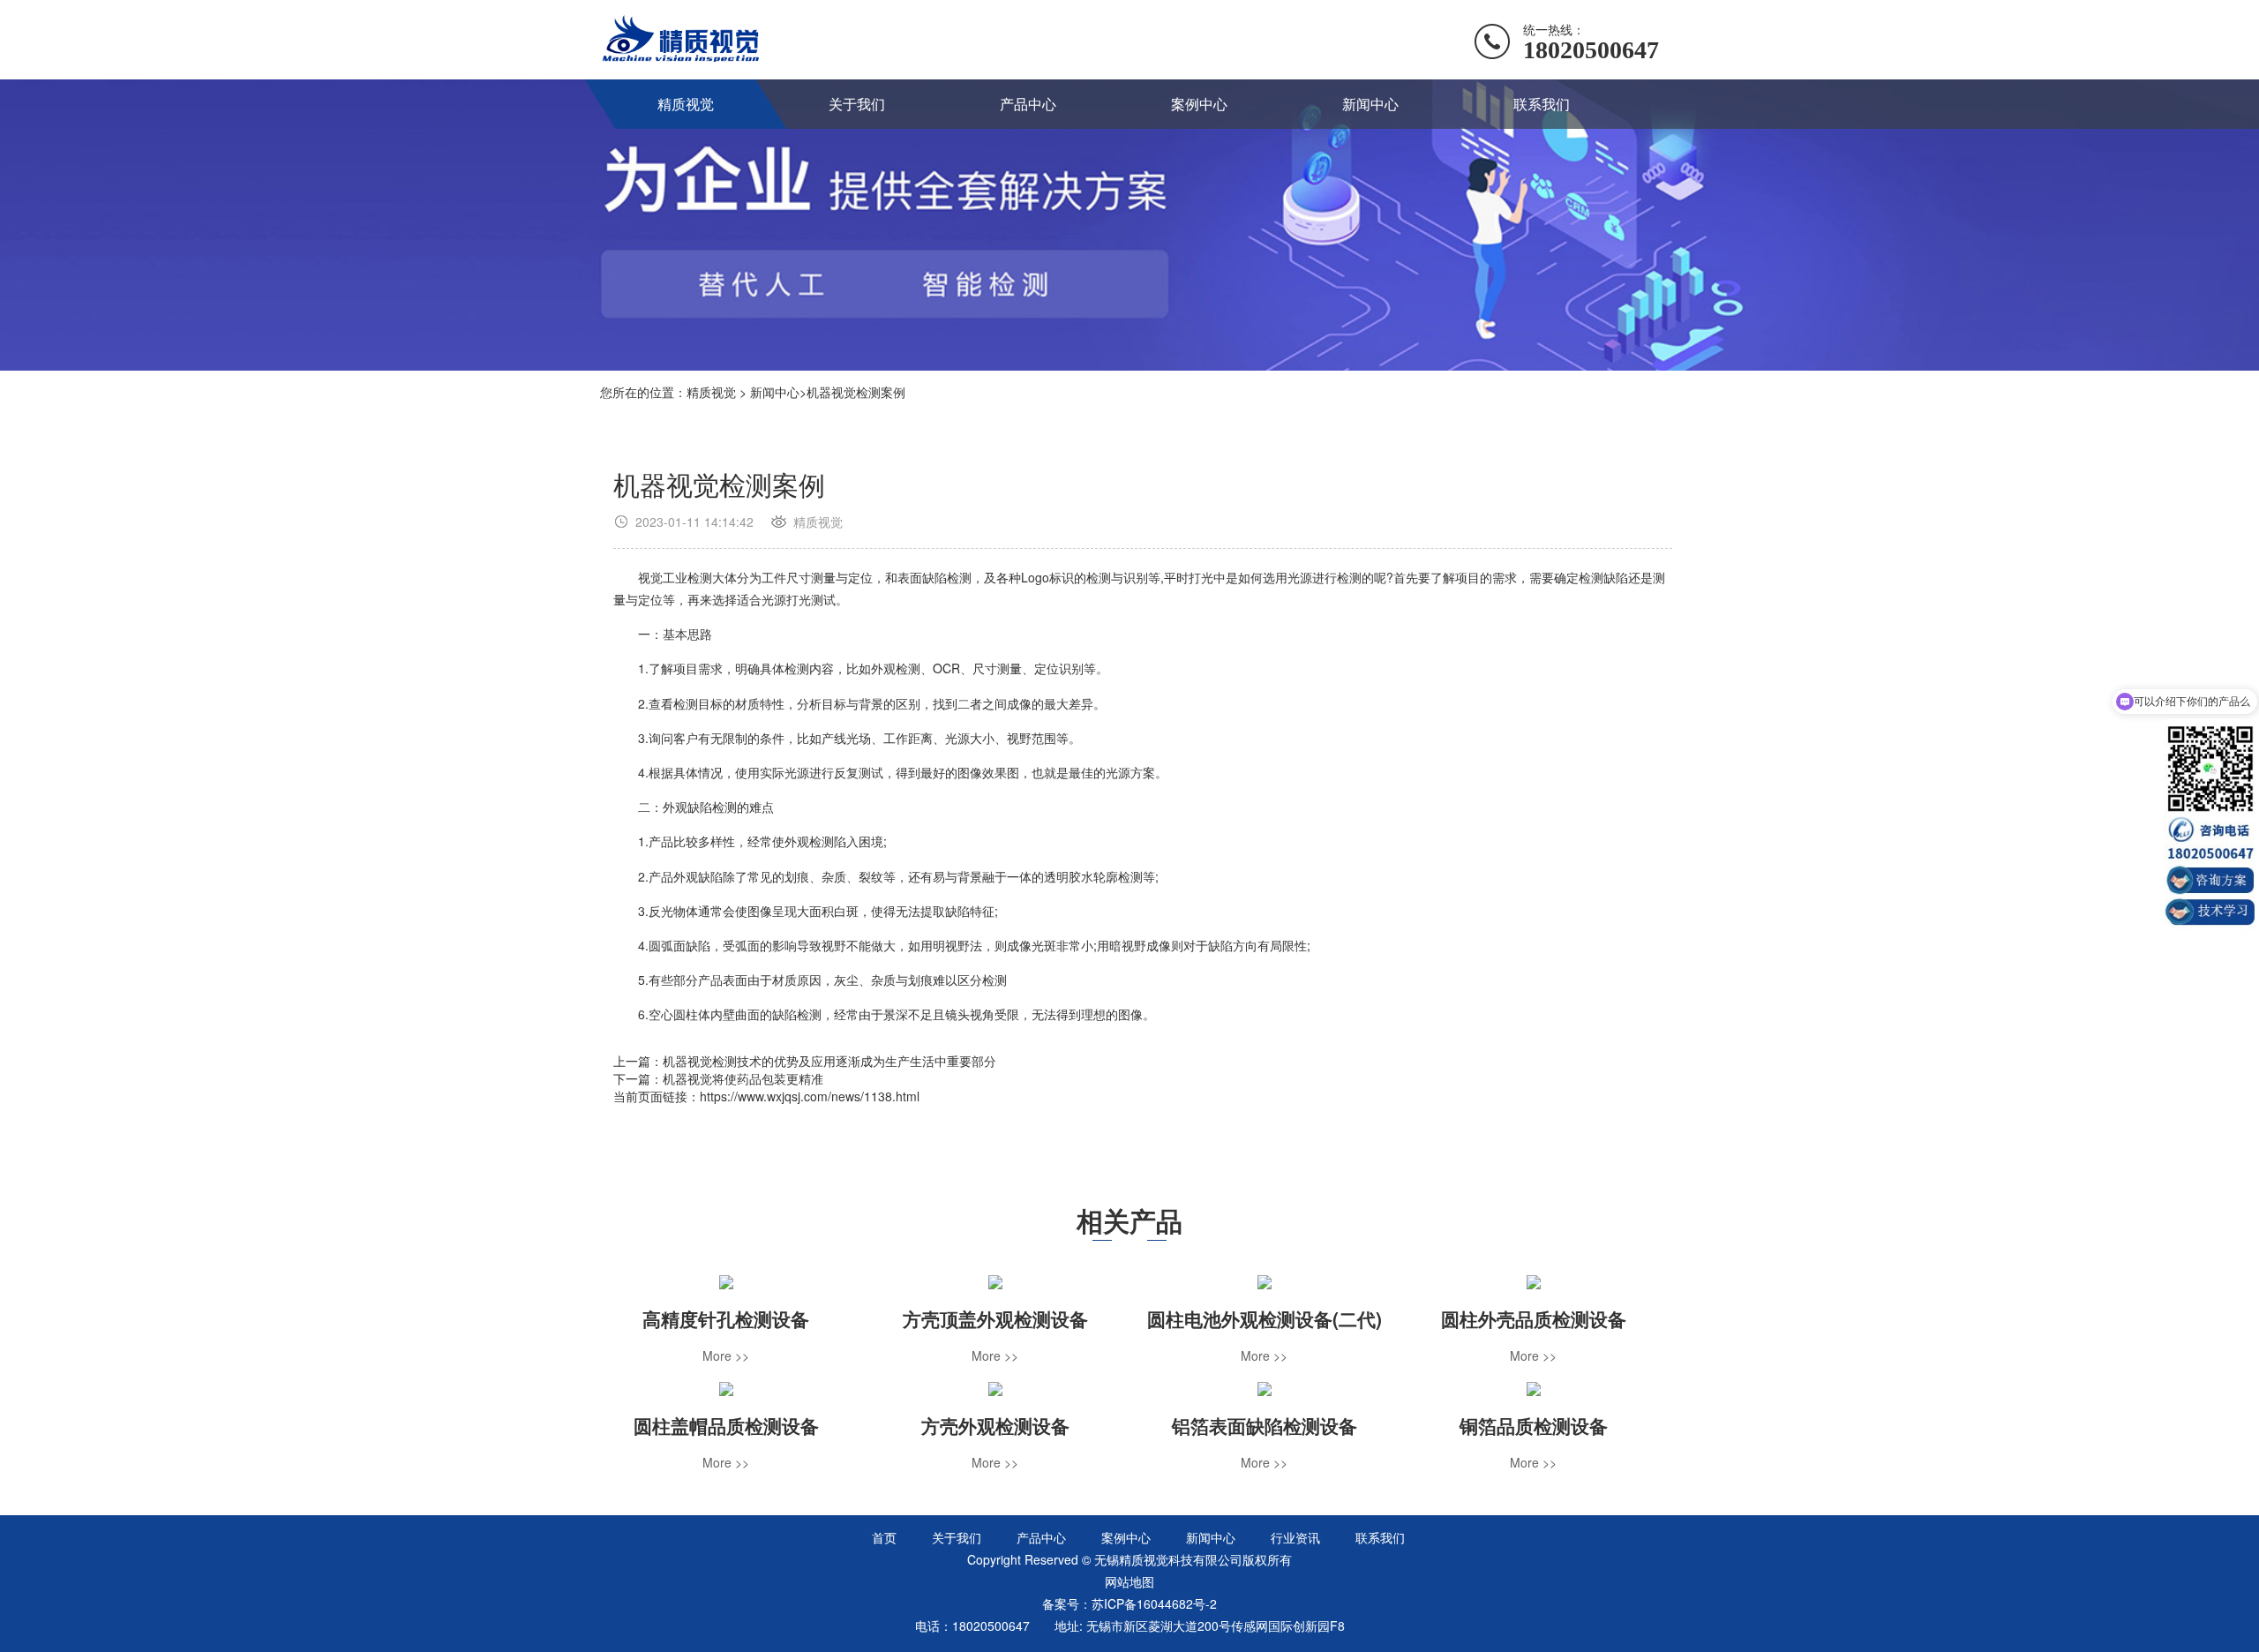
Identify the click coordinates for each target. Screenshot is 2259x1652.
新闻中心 (1370, 104)
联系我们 (1542, 104)
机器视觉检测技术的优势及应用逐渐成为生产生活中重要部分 (829, 1061)
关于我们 (857, 104)
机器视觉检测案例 (856, 392)
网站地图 (1129, 1581)
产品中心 (1028, 104)
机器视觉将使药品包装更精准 (743, 1078)
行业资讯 (1295, 1537)
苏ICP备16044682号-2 (1154, 1603)
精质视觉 (686, 104)
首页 (884, 1537)
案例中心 (1199, 104)
